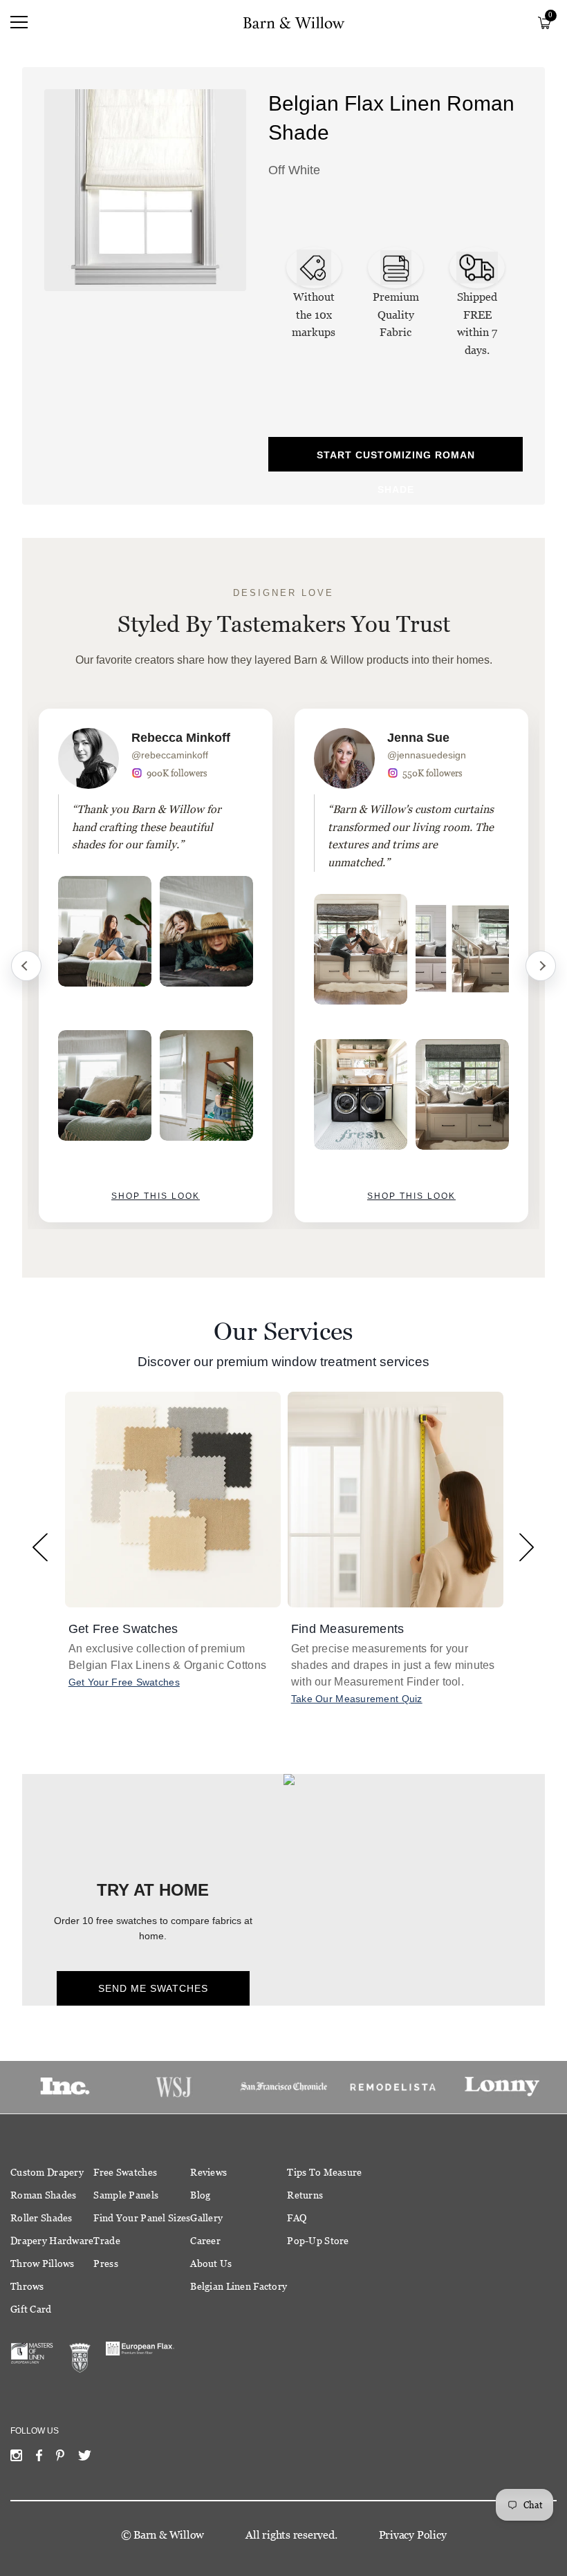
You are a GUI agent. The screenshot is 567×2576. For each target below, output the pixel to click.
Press (105, 2264)
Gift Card (31, 2309)
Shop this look (156, 1196)
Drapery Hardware (52, 2241)
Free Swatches (125, 2172)
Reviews (208, 2172)
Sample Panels (126, 2195)
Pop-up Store (318, 2241)
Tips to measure (324, 2172)
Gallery (206, 2218)
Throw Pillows (43, 2264)
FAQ (297, 2218)
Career (205, 2241)
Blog (200, 2195)
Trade (106, 2241)
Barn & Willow (169, 2535)
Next (541, 966)
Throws (27, 2286)
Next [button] (527, 1547)
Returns (305, 2195)
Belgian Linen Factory (239, 2286)
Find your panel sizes (142, 2218)
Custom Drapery (47, 2172)
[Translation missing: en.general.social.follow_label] (16, 2458)
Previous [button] (40, 1547)
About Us (211, 2264)
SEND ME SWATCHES (153, 1988)
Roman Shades (43, 2195)
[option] (156, 965)
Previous (26, 966)
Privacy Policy (413, 2535)
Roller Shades (41, 2218)
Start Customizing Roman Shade (396, 460)
